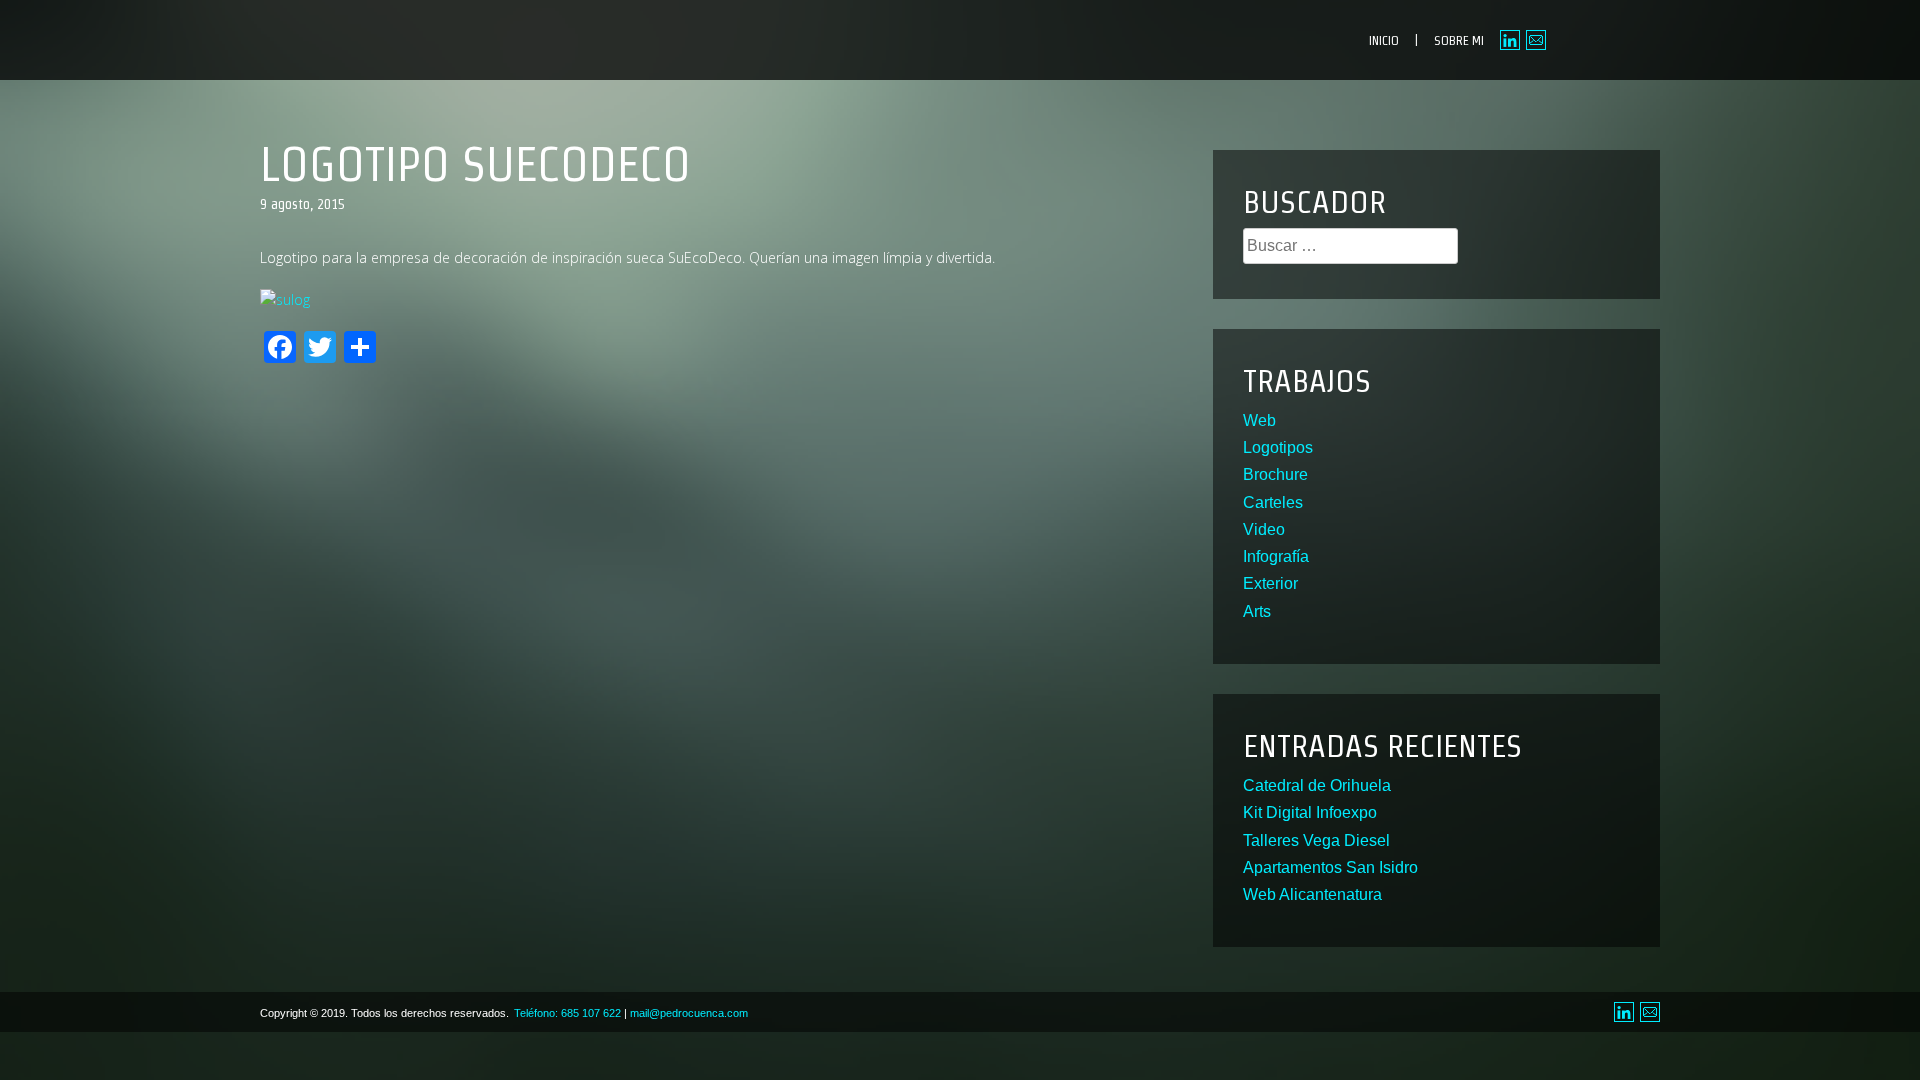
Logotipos (1278, 447)
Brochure (1275, 474)
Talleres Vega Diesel (1316, 840)
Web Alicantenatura (1312, 894)
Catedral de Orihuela (1317, 785)
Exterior (1270, 583)
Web (1259, 420)
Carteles (1273, 502)
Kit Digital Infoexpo (1310, 812)
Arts (1257, 611)
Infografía (1276, 556)
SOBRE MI (1459, 40)
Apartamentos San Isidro (1330, 867)
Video (1264, 529)
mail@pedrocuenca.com (689, 1013)
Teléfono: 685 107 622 (567, 1013)
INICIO (1384, 40)
